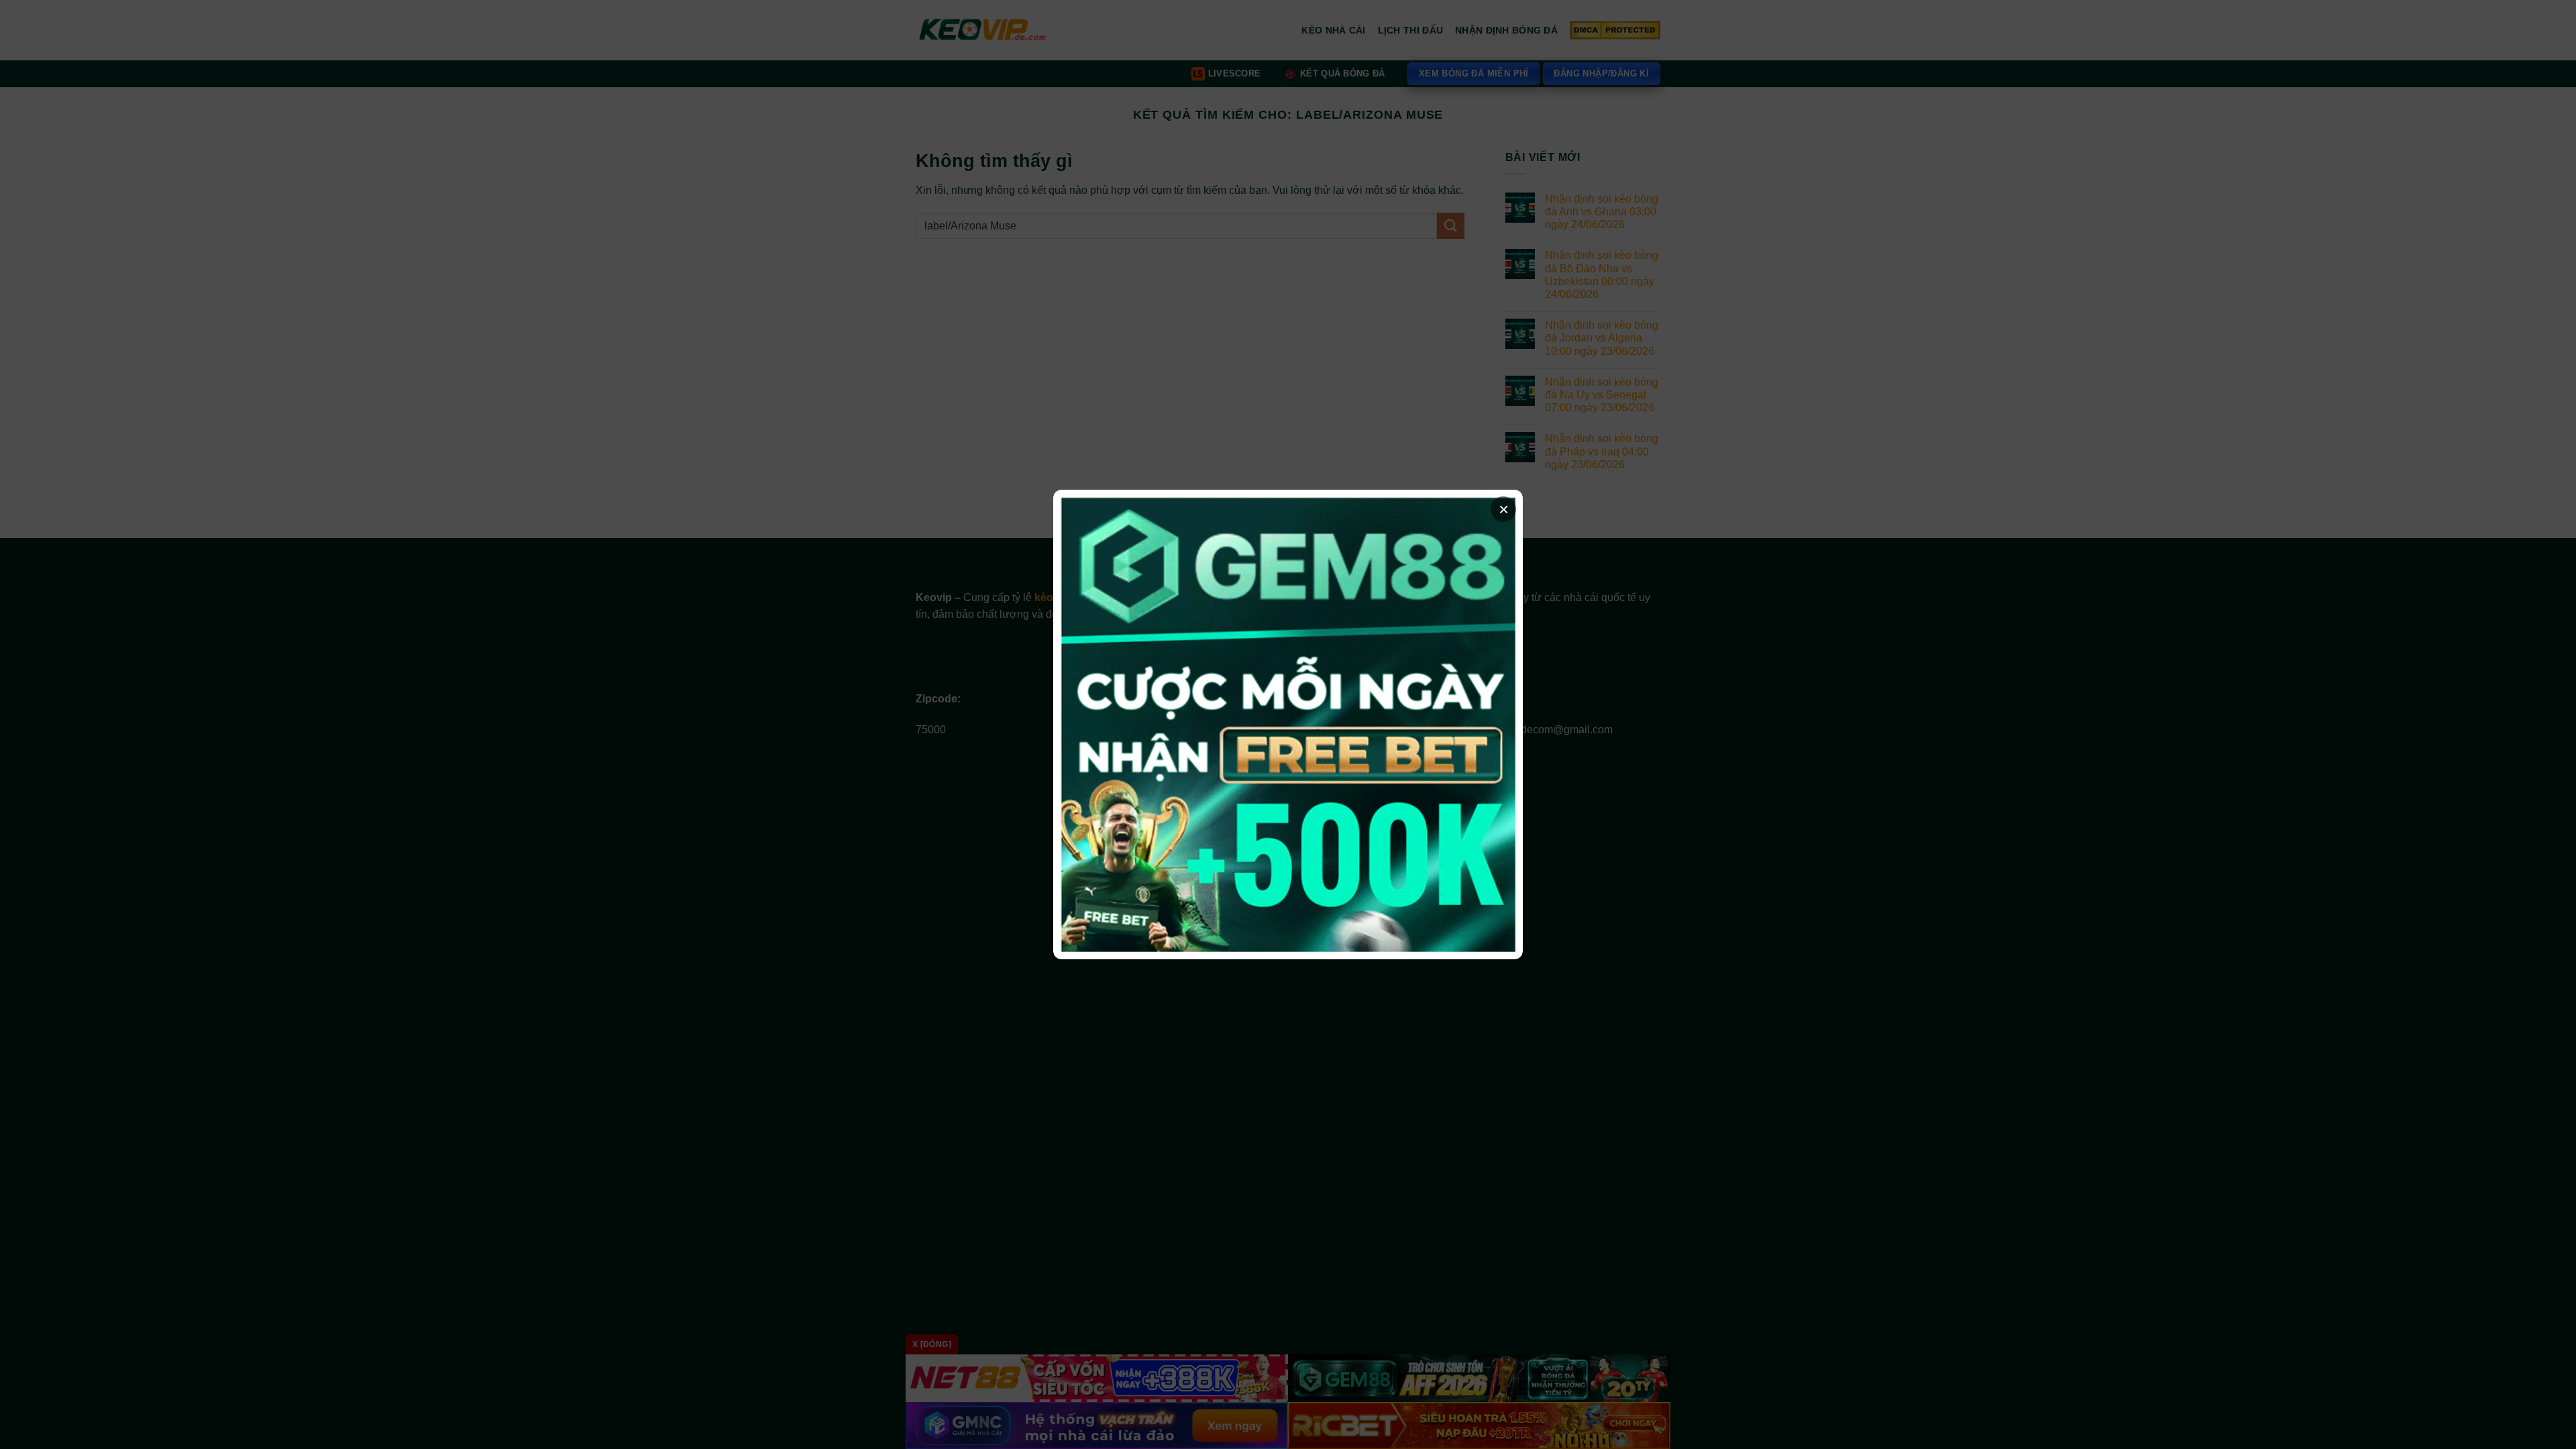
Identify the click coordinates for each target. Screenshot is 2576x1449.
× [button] (1504, 509)
